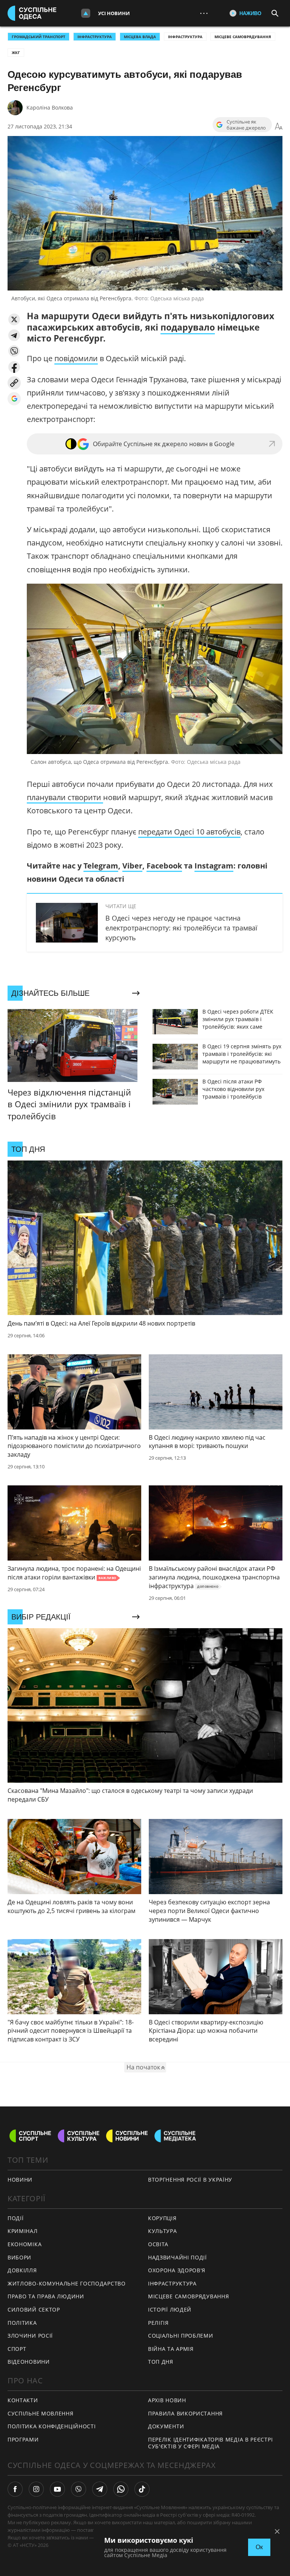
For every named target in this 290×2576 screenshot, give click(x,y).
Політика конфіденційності (52, 2426)
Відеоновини (29, 2362)
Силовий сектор (34, 2309)
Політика (22, 2323)
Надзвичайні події (177, 2257)
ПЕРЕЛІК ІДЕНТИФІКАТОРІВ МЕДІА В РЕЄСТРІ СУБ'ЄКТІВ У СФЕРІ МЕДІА (210, 2443)
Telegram (101, 866)
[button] (14, 319)
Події (16, 2218)
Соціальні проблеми (181, 2336)
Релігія (158, 2323)
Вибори (19, 2257)
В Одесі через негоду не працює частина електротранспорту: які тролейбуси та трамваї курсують (181, 928)
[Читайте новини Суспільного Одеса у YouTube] (57, 2489)
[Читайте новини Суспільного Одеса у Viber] (79, 2489)
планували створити (65, 797)
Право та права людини (46, 2296)
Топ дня (161, 2362)
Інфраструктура (185, 37)
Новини (20, 2180)
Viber (132, 866)
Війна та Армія (171, 2349)
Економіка (25, 2244)
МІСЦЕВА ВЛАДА (140, 37)
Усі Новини (114, 13)
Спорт (17, 2349)
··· (204, 13)
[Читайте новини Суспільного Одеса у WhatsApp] (121, 2489)
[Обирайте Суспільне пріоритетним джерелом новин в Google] (14, 399)
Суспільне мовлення (41, 2413)
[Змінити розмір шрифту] (279, 127)
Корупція (162, 2218)
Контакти (23, 2400)
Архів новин (167, 2400)
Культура (163, 2231)
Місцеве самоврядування (243, 37)
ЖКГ (16, 53)
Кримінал (23, 2231)
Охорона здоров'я (177, 2270)
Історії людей (170, 2309)
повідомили (76, 358)
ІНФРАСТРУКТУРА (95, 37)
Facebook (164, 866)
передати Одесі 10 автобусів (189, 832)
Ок (259, 2547)
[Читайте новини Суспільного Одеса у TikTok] (142, 2489)
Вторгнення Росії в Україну (190, 2180)
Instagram (214, 866)
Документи (166, 2426)
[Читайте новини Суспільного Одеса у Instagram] (36, 2489)
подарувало (188, 327)
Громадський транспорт (39, 37)
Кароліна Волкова (50, 107)
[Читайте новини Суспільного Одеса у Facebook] (15, 2489)
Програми (23, 2439)
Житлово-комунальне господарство (67, 2283)
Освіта (158, 2244)
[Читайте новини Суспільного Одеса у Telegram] (100, 2489)
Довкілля (22, 2270)
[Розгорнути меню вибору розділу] (86, 13)
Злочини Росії (30, 2336)
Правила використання (185, 2413)
